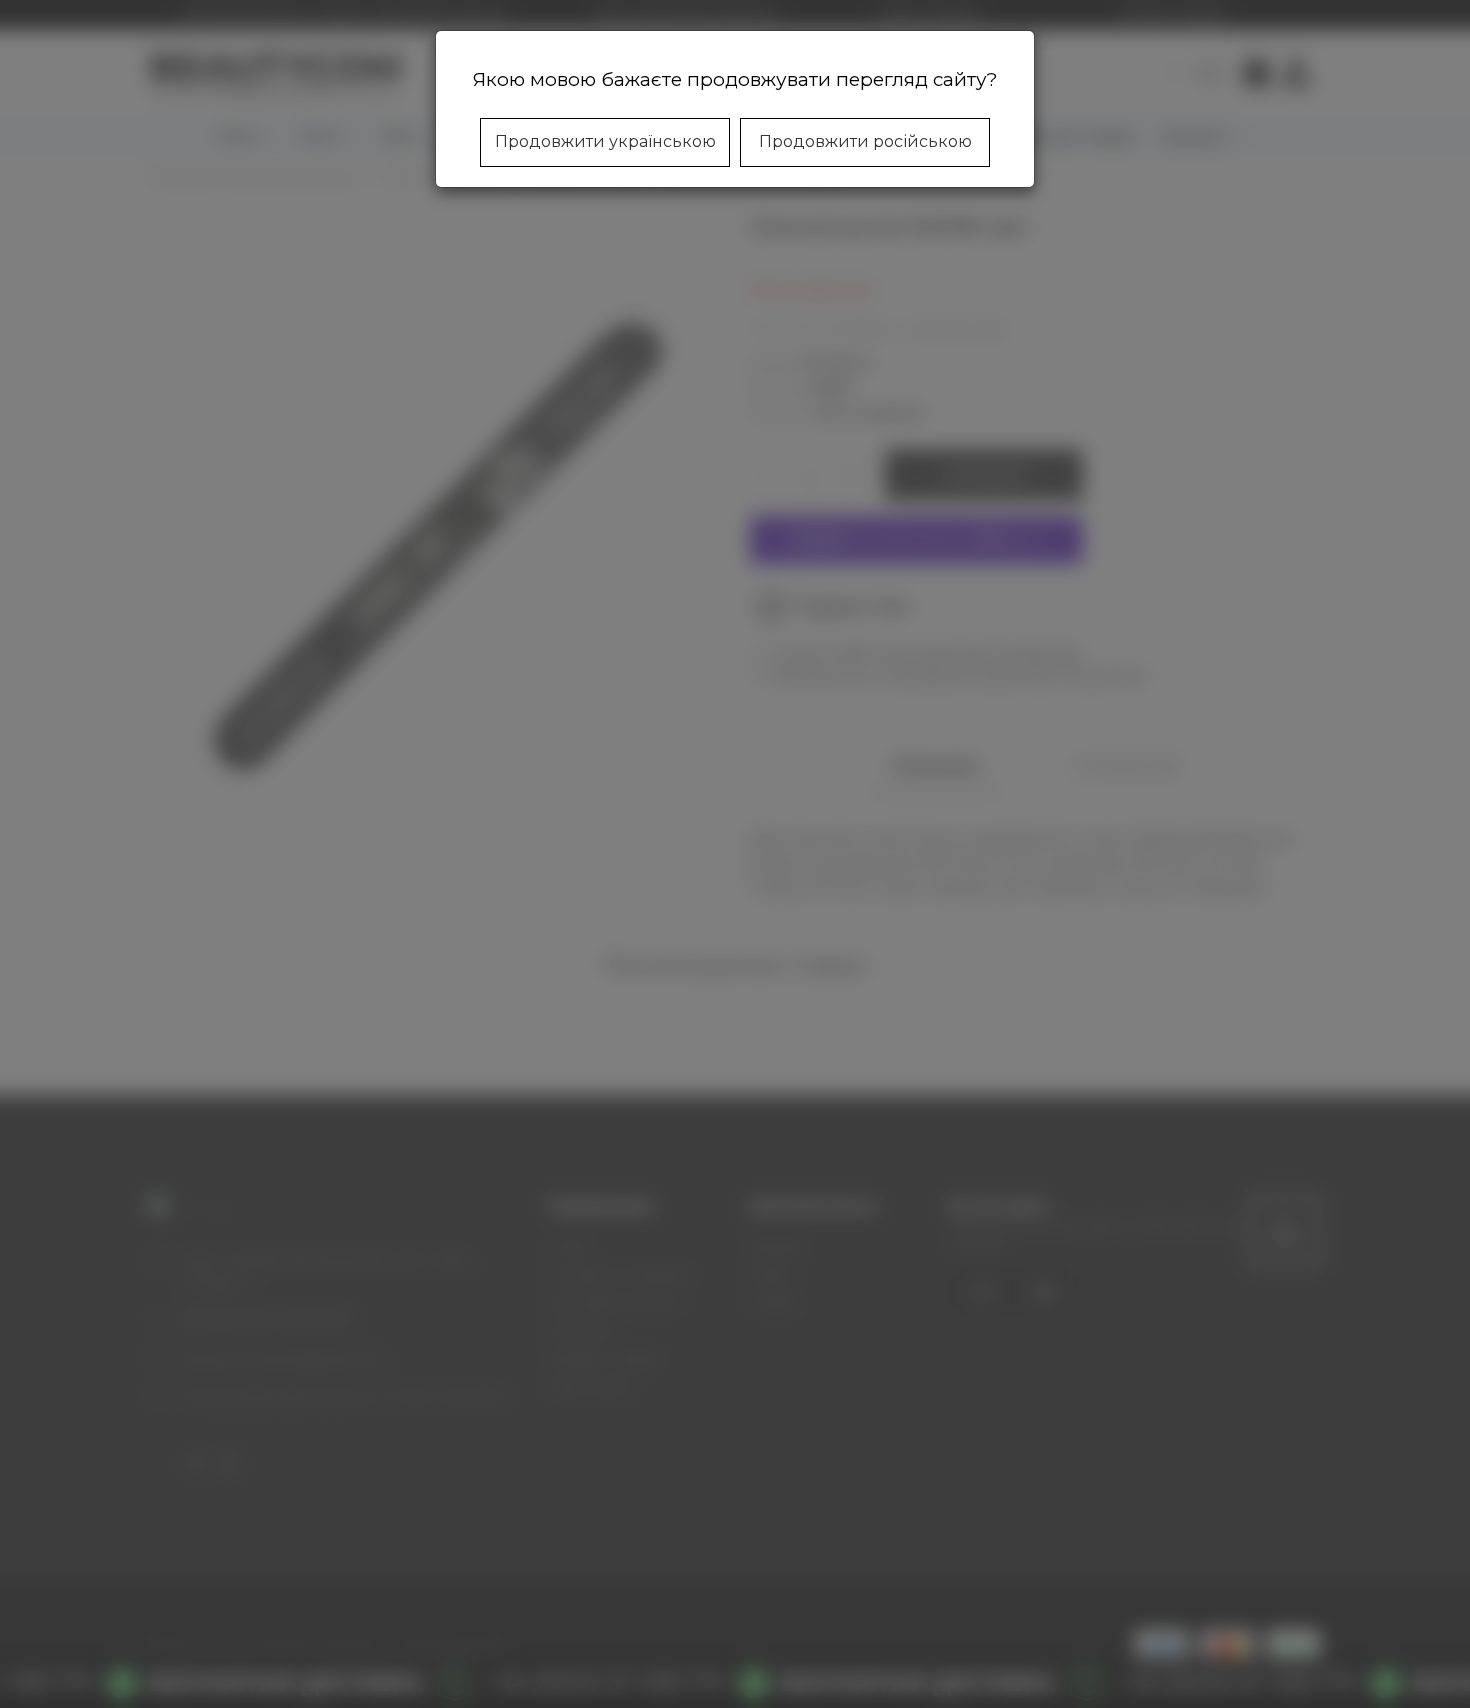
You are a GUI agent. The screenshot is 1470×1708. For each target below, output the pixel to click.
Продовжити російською (865, 141)
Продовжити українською (605, 141)
